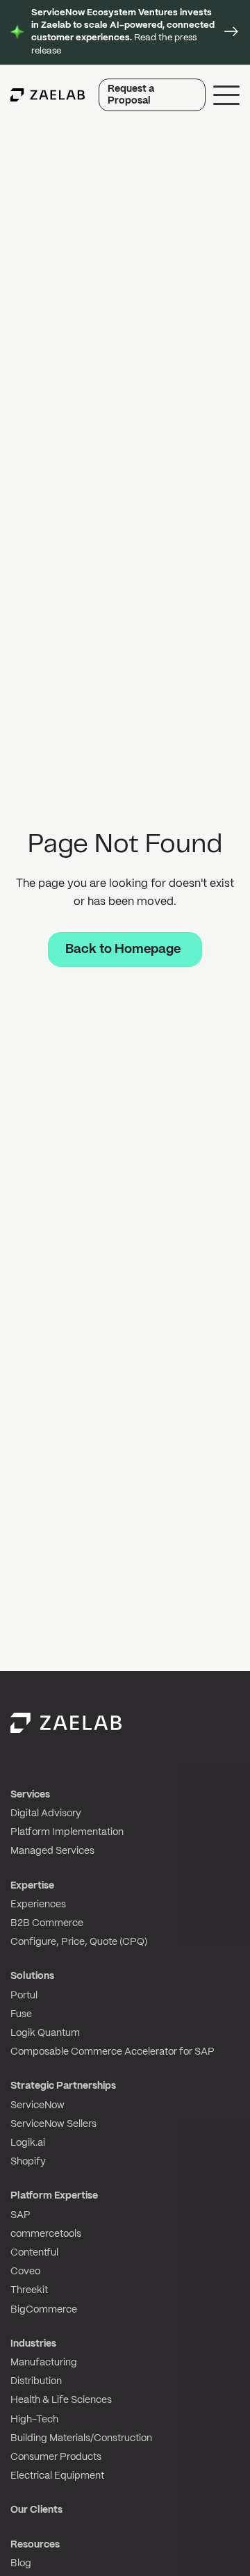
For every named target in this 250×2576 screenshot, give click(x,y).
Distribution (36, 2381)
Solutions (32, 1976)
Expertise (32, 1886)
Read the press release (123, 32)
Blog (21, 2563)
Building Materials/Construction (81, 2438)
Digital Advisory (46, 1813)
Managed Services (52, 1851)
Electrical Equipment (57, 2476)
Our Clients (36, 2510)
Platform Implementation (67, 1832)
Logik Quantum (45, 2033)
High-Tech (34, 2420)
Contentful (34, 2253)
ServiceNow (37, 2105)
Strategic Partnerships (63, 2086)
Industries (33, 2344)
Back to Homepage (123, 950)
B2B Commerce (47, 1923)
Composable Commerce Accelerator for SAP (112, 2052)
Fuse (21, 2014)
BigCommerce (44, 2310)
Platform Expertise (54, 2196)
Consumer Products (56, 2457)
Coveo (25, 2272)
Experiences (38, 1905)
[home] (48, 95)
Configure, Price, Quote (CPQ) (79, 1942)
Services (30, 1795)
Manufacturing (44, 2363)
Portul (24, 1996)
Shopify (28, 2162)
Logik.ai (28, 2143)
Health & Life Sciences (61, 2400)
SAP (20, 2215)
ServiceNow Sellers (53, 2124)
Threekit (29, 2290)
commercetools (46, 2234)
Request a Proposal (131, 95)
